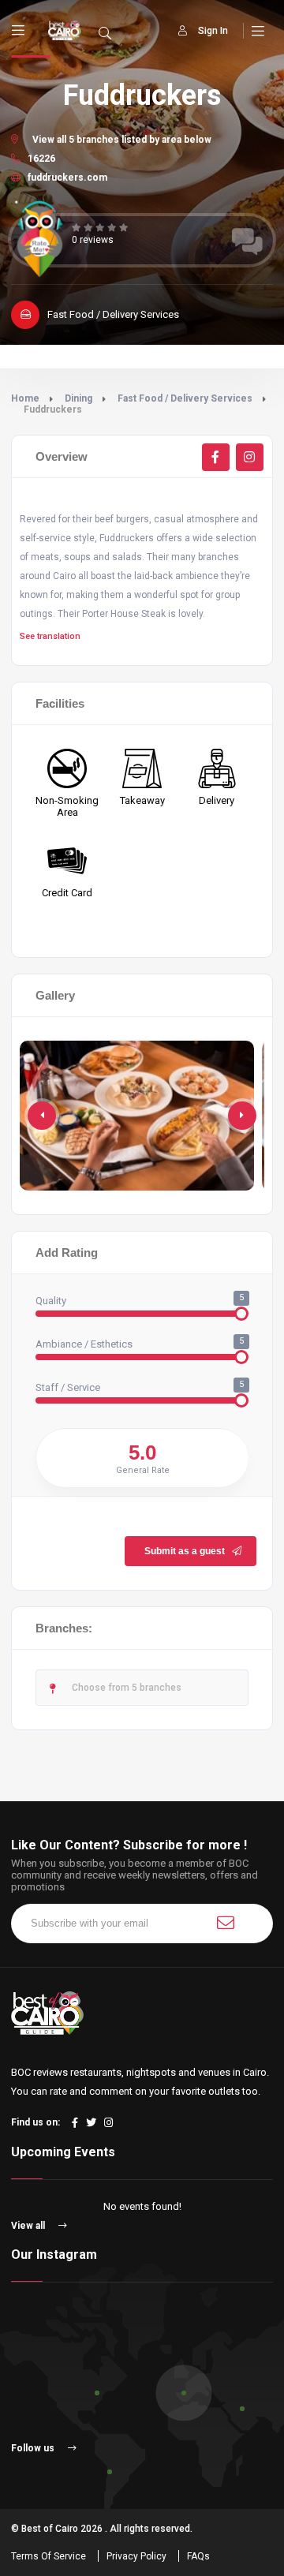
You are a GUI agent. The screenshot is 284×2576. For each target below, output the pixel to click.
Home (25, 398)
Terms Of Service (49, 2556)
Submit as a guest (185, 1551)
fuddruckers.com (66, 178)
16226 (40, 159)
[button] (242, 1116)
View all (29, 2226)
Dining (78, 398)
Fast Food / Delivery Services (185, 398)
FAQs (198, 2556)
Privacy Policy (136, 2556)
